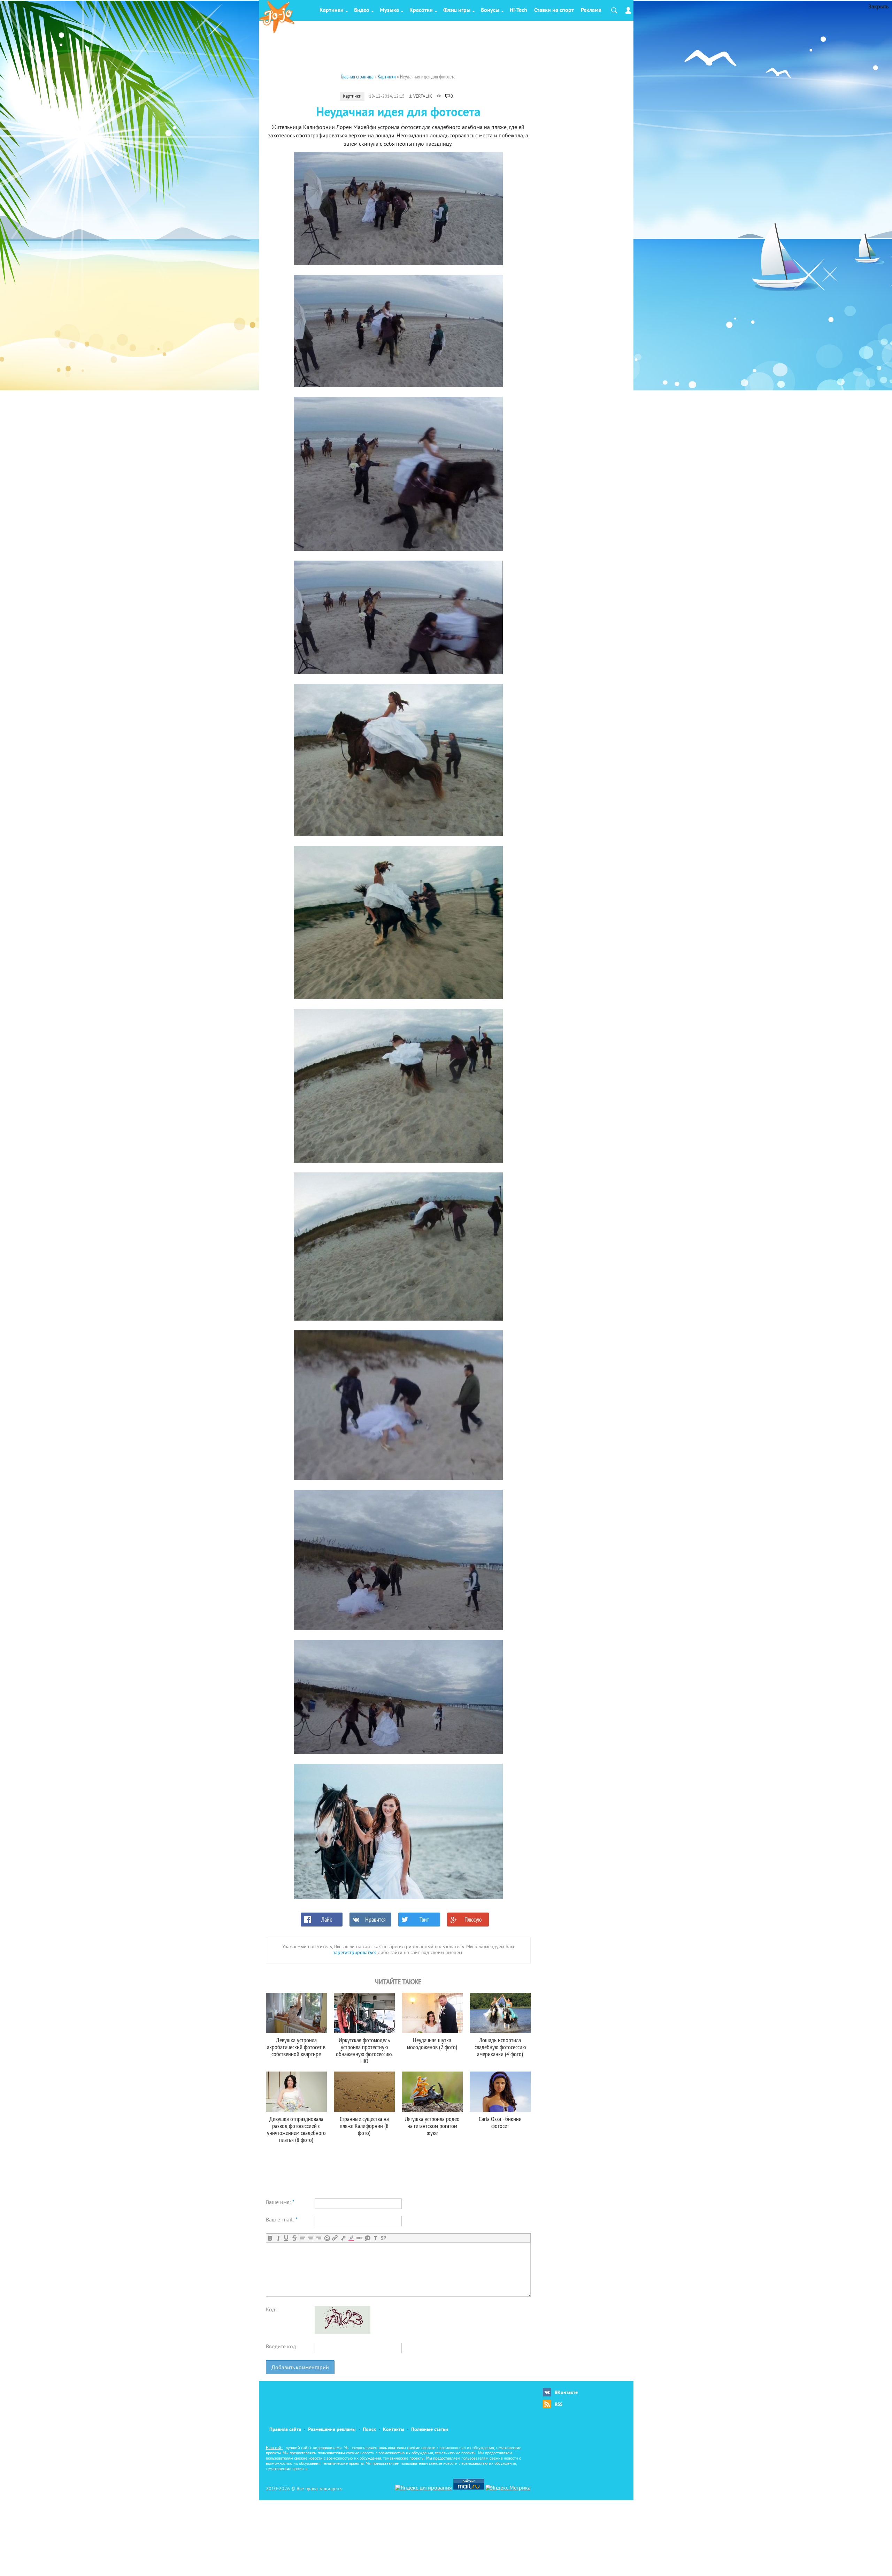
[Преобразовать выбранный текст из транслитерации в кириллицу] (375, 2238)
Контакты (394, 2430)
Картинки (332, 10)
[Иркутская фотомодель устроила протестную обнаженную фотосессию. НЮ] (364, 2013)
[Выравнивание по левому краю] (303, 2238)
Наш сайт (274, 2448)
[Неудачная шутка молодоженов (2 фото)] (432, 2013)
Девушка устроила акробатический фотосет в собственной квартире (296, 2047)
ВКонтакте (566, 2393)
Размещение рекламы (332, 2430)
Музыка (389, 10)
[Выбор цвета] (351, 2238)
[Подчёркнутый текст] (286, 2238)
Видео (362, 10)
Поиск (369, 2430)
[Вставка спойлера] (383, 2238)
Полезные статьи (430, 2430)
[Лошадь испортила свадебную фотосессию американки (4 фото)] (500, 2013)
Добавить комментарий (300, 2368)
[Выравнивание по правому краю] (319, 2238)
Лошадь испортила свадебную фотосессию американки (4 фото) (500, 2047)
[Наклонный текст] (278, 2238)
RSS (559, 2405)
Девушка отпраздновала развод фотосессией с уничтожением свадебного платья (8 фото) (296, 2129)
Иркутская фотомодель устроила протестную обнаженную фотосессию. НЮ (364, 2050)
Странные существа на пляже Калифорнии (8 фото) (364, 2126)
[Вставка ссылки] (335, 2238)
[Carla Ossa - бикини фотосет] (500, 2092)
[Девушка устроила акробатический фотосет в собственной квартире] (296, 2013)
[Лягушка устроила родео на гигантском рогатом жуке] (432, 2092)
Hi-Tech (518, 10)
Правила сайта (285, 2430)
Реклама (591, 10)
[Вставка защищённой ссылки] (343, 2238)
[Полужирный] (270, 2238)
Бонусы (490, 10)
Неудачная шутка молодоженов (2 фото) (432, 2043)
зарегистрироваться (355, 1953)
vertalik (423, 97)
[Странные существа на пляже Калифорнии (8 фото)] (364, 2092)
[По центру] (311, 2238)
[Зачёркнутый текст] (294, 2238)
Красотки (421, 10)
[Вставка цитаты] (367, 2238)
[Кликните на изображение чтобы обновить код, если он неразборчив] (343, 2332)
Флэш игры (457, 10)
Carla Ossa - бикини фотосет (500, 2122)
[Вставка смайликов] (327, 2238)
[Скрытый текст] (359, 2238)
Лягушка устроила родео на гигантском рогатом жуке (432, 2126)
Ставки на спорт (554, 10)
